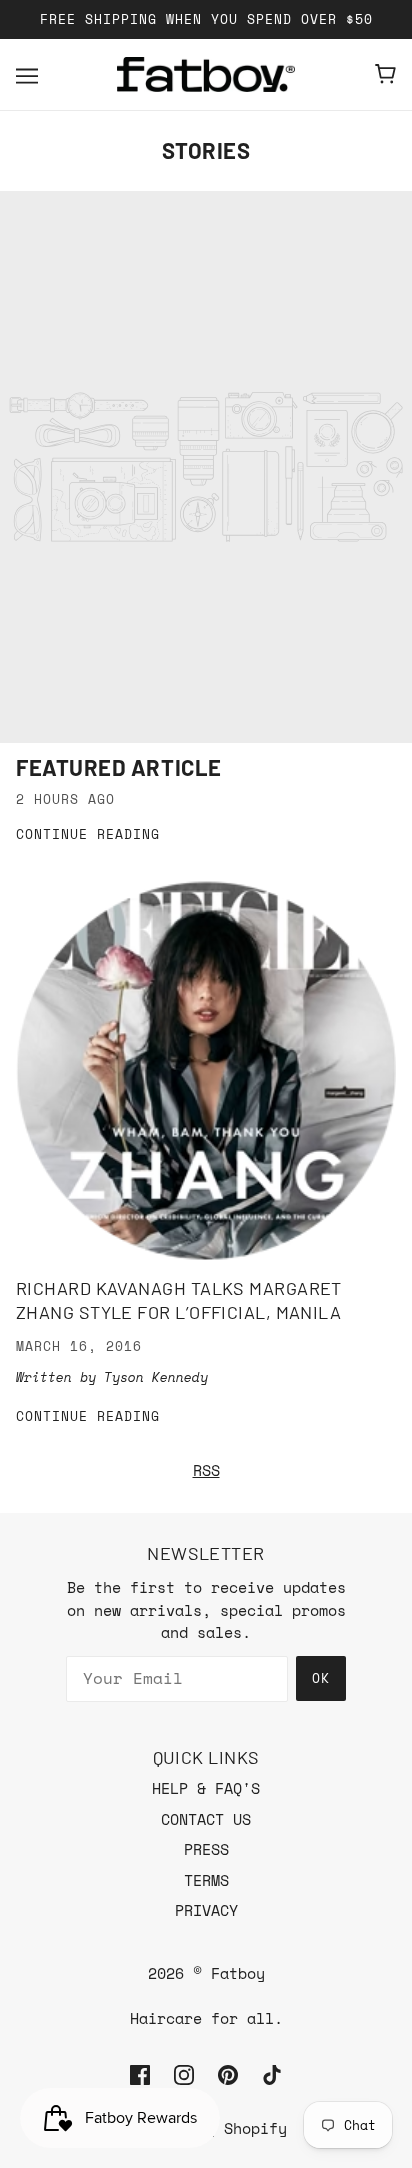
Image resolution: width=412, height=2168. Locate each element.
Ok (321, 1678)
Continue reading (88, 835)
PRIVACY (206, 1910)
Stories (206, 150)
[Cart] (385, 74)
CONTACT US (206, 1819)
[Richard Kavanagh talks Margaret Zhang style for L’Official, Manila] (206, 1071)
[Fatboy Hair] (206, 74)
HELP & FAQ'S (206, 1788)
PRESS (206, 1849)
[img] (140, 2073)
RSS (206, 1470)
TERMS (206, 1880)
